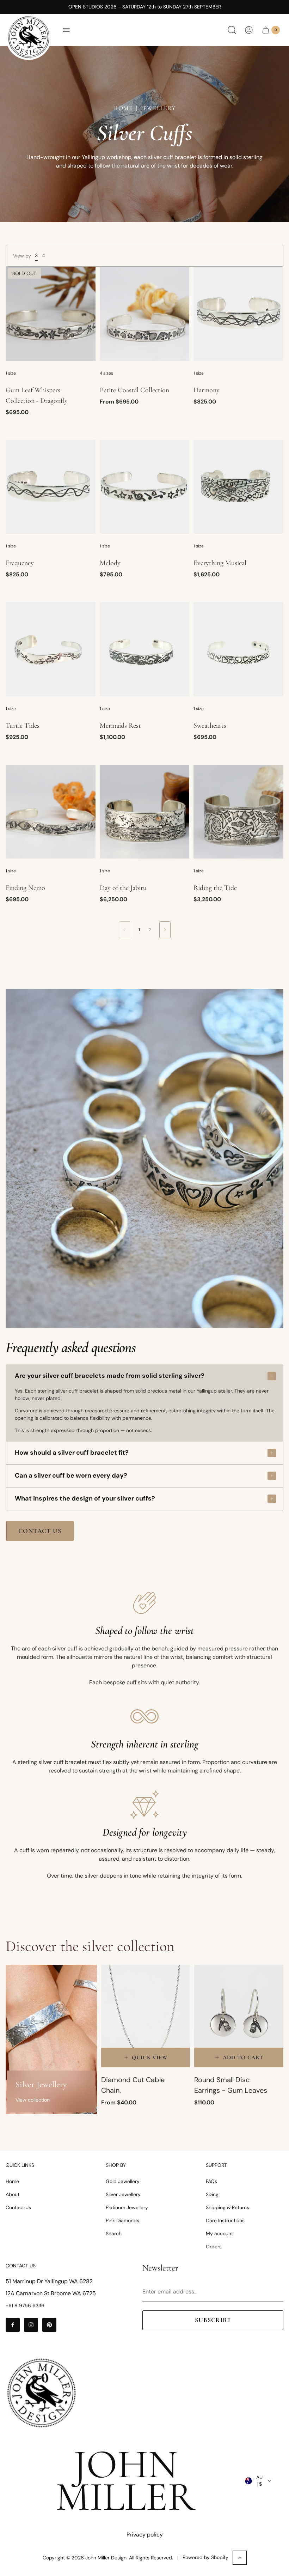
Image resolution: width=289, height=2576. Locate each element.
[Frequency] (51, 487)
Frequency (20, 563)
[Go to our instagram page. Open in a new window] (31, 2325)
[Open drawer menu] (66, 30)
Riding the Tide (215, 888)
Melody (110, 563)
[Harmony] (238, 314)
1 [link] (139, 930)
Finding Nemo (25, 888)
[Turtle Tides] (51, 649)
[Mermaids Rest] (145, 649)
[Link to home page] (41, 2393)
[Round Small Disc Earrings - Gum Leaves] (239, 2016)
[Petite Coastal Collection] (145, 314)
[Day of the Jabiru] (145, 812)
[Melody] (145, 487)
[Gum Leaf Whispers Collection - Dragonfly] (51, 314)
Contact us (40, 1531)
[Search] (232, 30)
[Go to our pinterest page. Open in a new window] (49, 2325)
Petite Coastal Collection (134, 390)
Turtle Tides (23, 726)
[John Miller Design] (29, 37)
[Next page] (165, 930)
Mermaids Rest (120, 726)
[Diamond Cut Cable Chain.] (146, 2016)
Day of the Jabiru (123, 888)
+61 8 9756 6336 (25, 2305)
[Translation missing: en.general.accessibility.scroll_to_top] (240, 2558)
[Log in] (249, 30)
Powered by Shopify (205, 2557)
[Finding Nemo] (51, 812)
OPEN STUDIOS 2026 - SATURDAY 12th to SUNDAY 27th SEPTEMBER (145, 7)
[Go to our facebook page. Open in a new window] (13, 2325)
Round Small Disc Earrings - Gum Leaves (231, 2085)
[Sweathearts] (238, 649)
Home (123, 108)
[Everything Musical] (238, 487)
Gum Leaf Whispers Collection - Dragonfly (37, 395)
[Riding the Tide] (238, 812)
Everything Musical (220, 563)
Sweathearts (210, 726)
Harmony (207, 390)
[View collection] (51, 2039)
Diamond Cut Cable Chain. (133, 2085)
